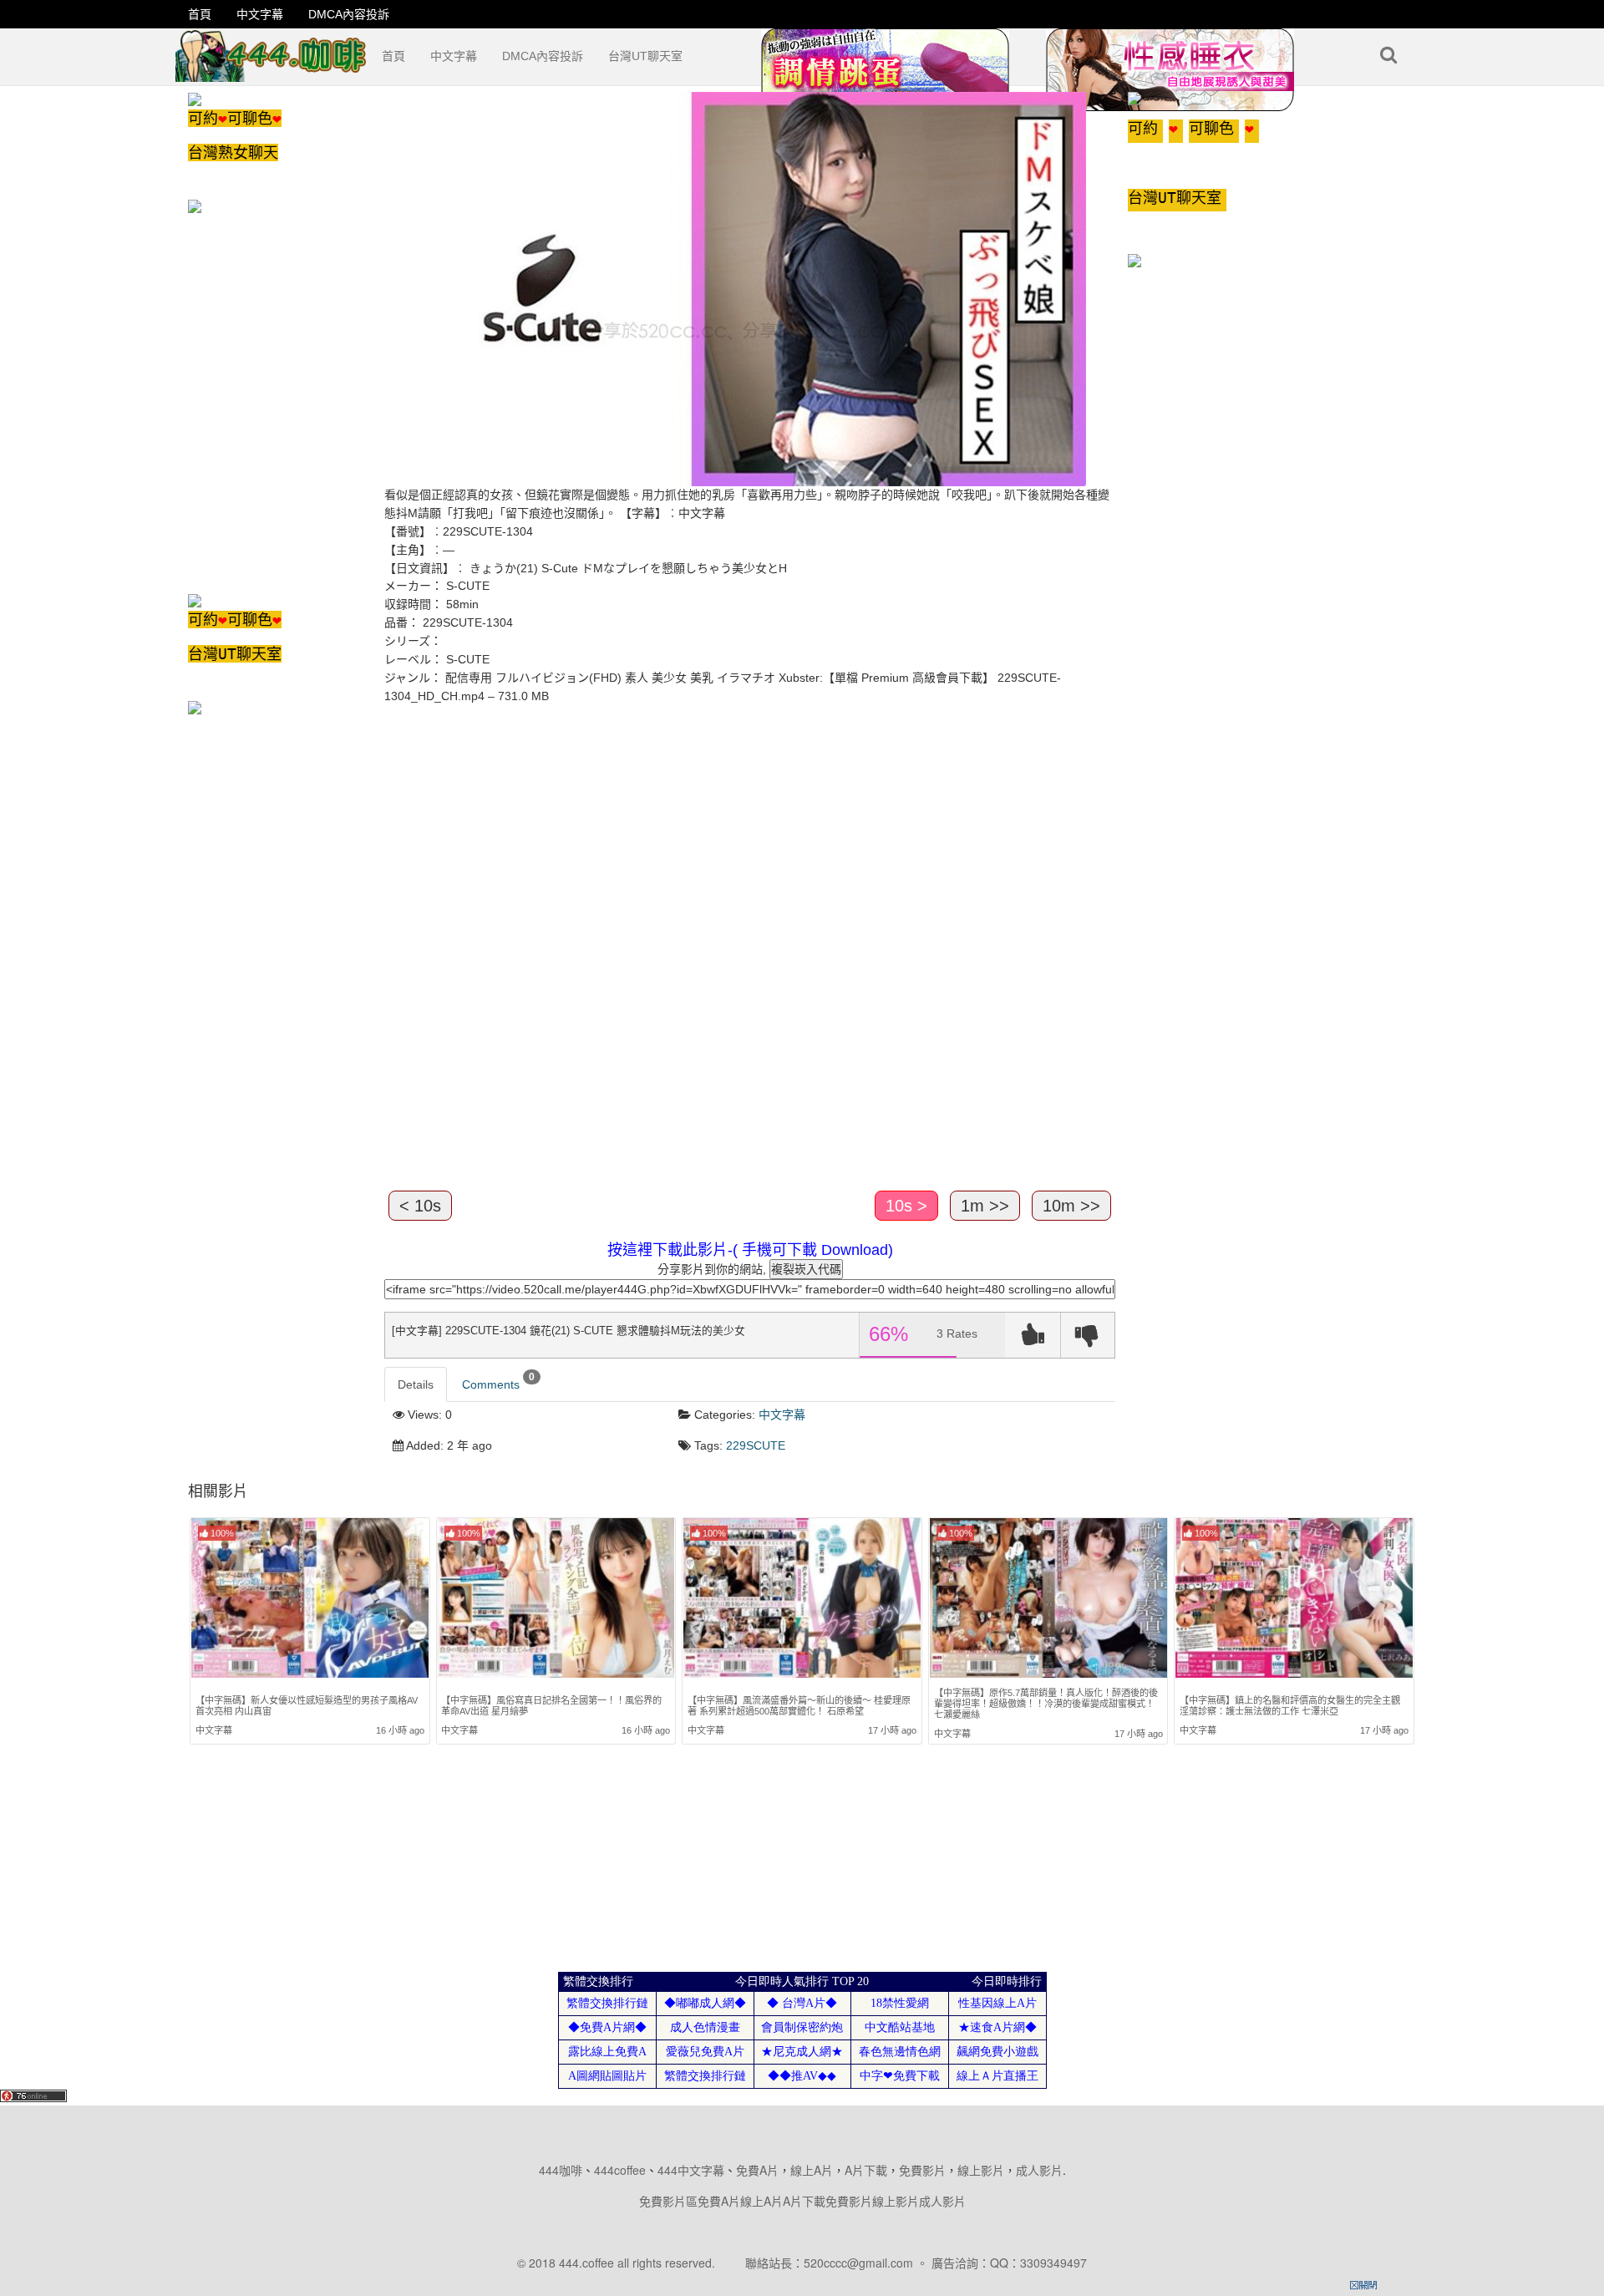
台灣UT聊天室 (645, 56)
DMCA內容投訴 (349, 14)
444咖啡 (561, 2170)
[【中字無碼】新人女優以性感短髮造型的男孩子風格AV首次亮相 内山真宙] (310, 1600)
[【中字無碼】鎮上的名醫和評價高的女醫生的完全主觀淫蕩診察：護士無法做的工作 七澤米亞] (1294, 1600)
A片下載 (866, 2170)
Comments (498, 1381)
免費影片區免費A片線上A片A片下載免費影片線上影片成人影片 (802, 2201)
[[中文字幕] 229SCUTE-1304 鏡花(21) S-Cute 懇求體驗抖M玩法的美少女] (735, 288)
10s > (906, 1206)
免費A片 (757, 2170)
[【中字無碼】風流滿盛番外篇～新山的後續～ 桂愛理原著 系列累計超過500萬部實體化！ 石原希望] (802, 1600)
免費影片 (922, 2170)
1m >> (985, 1206)
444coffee (620, 2170)
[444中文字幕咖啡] (272, 49)
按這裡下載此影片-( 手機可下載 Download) (750, 1250)
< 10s (420, 1206)
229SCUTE (756, 1445)
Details (416, 1384)
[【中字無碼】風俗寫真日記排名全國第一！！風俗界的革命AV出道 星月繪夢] (556, 1600)
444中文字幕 (691, 2170)
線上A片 (812, 2170)
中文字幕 (260, 14)
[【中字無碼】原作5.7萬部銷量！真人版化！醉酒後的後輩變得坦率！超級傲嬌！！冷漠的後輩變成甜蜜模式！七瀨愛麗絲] (1048, 1598)
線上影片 (981, 2170)
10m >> (1071, 1206)
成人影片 (1039, 2170)
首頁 (200, 14)
